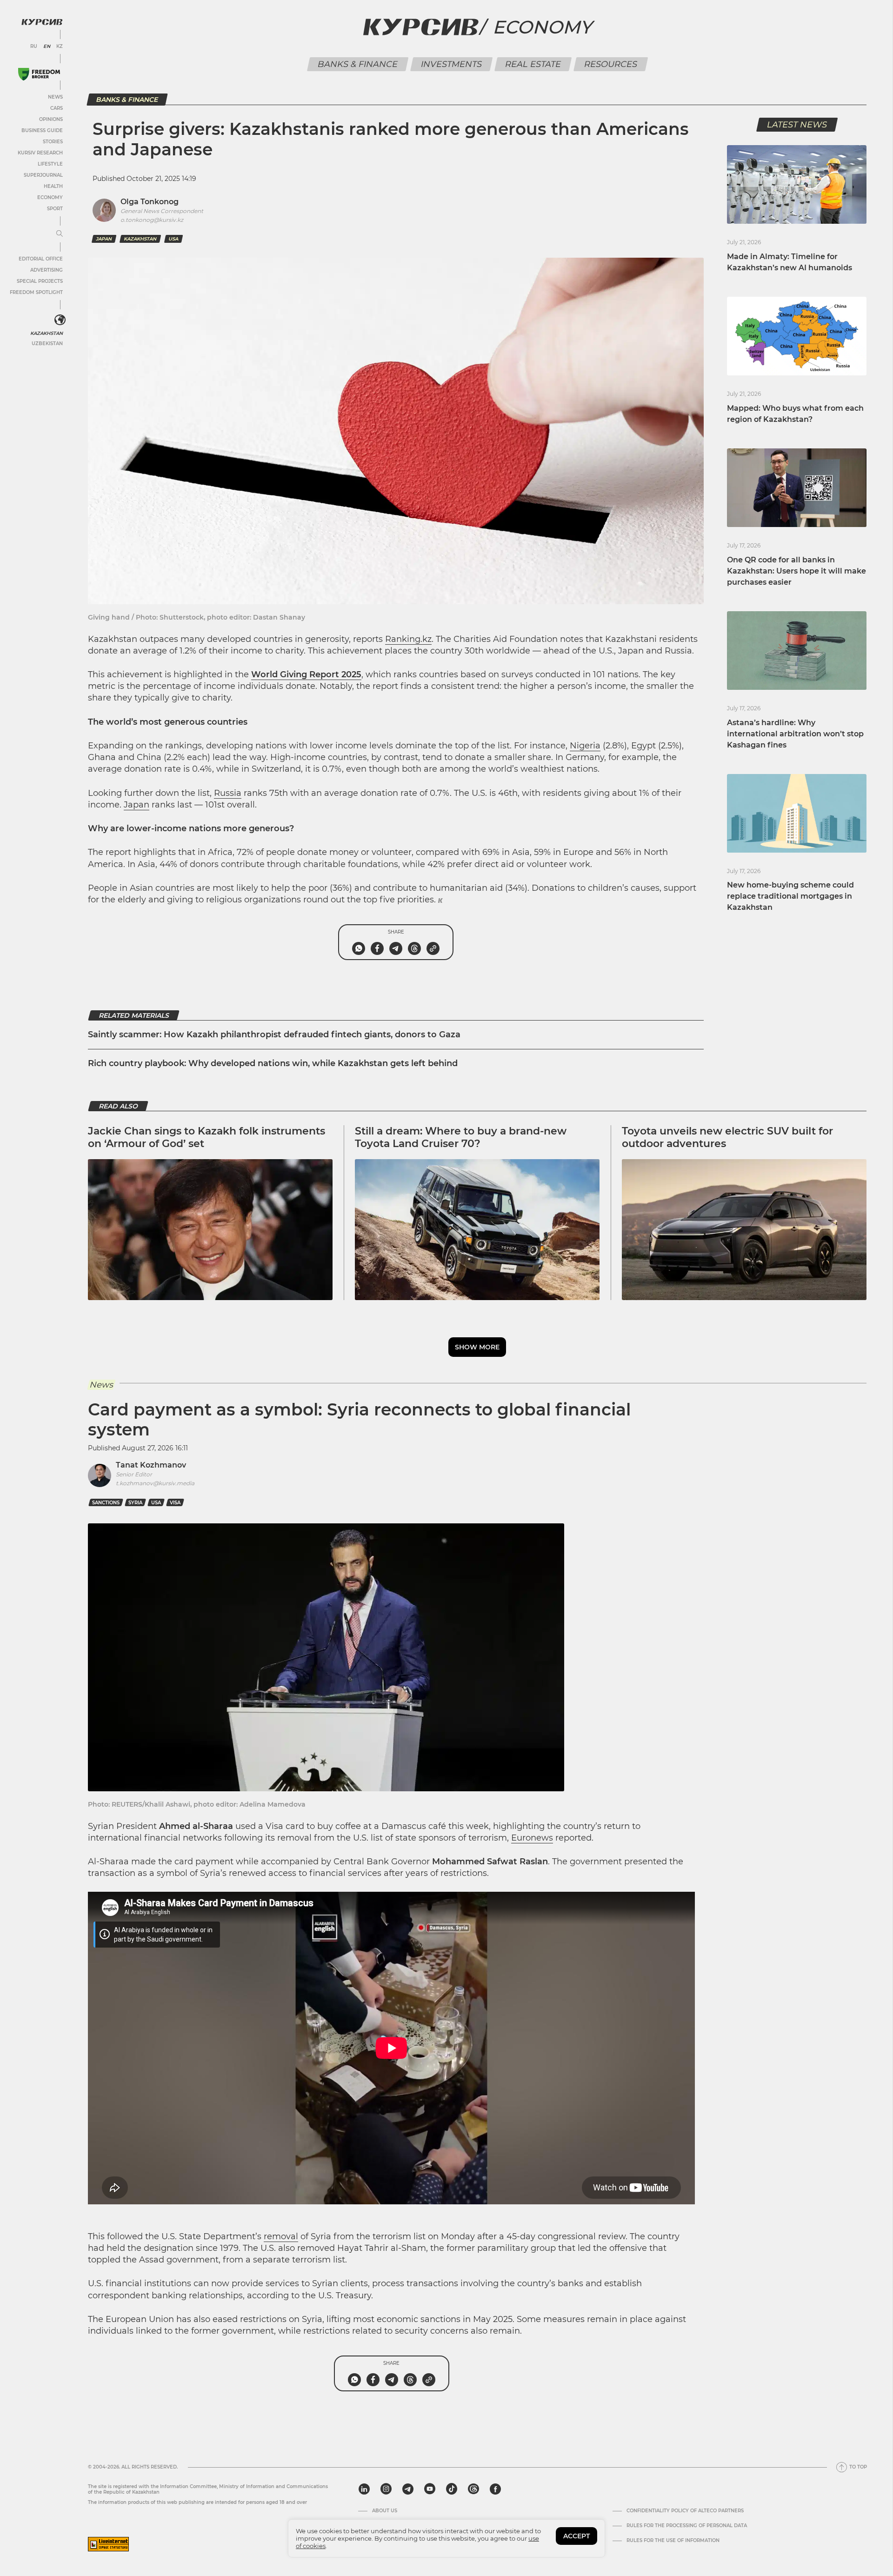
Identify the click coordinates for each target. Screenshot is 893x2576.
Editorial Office (41, 259)
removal (281, 2236)
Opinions (51, 119)
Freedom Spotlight (36, 292)
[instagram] (386, 2489)
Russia (228, 793)
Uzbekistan (47, 344)
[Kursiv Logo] (42, 22)
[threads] (473, 2489)
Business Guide (42, 130)
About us (385, 2511)
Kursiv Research (40, 153)
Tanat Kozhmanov (151, 1465)
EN (47, 47)
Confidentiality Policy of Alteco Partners (685, 2511)
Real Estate (533, 64)
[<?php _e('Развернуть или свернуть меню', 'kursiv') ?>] (60, 320)
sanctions (106, 1503)
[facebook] (495, 2489)
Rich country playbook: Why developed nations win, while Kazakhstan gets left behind (273, 1063)
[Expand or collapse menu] (60, 234)
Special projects (40, 281)
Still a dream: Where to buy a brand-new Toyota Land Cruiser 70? (461, 1137)
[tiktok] (452, 2489)
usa (173, 239)
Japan (137, 805)
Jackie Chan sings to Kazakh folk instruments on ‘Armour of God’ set (207, 1137)
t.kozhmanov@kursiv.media (155, 1483)
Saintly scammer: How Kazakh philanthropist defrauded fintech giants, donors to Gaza (274, 1034)
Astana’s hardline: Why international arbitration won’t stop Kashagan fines (795, 734)
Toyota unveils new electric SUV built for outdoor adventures (727, 1137)
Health (53, 186)
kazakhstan (140, 239)
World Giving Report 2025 (306, 674)
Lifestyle (50, 164)
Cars (57, 108)
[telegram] (408, 2489)
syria (135, 1503)
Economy (50, 197)
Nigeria (585, 746)
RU (34, 47)
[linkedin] (364, 2489)
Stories (53, 142)
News (55, 97)
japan (104, 239)
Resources (610, 64)
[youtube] (430, 2489)
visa (175, 1503)
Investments (451, 64)
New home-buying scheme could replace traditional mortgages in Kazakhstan (790, 896)
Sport (55, 209)
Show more (477, 1347)
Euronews (532, 1838)
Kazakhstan (47, 333)
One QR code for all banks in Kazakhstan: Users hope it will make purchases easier (796, 571)
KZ (60, 47)
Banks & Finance (357, 64)
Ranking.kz (408, 639)
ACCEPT (576, 2536)
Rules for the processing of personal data (687, 2526)
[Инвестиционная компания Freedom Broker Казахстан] (39, 74)
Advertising (47, 270)
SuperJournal (43, 175)
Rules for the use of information (673, 2541)
